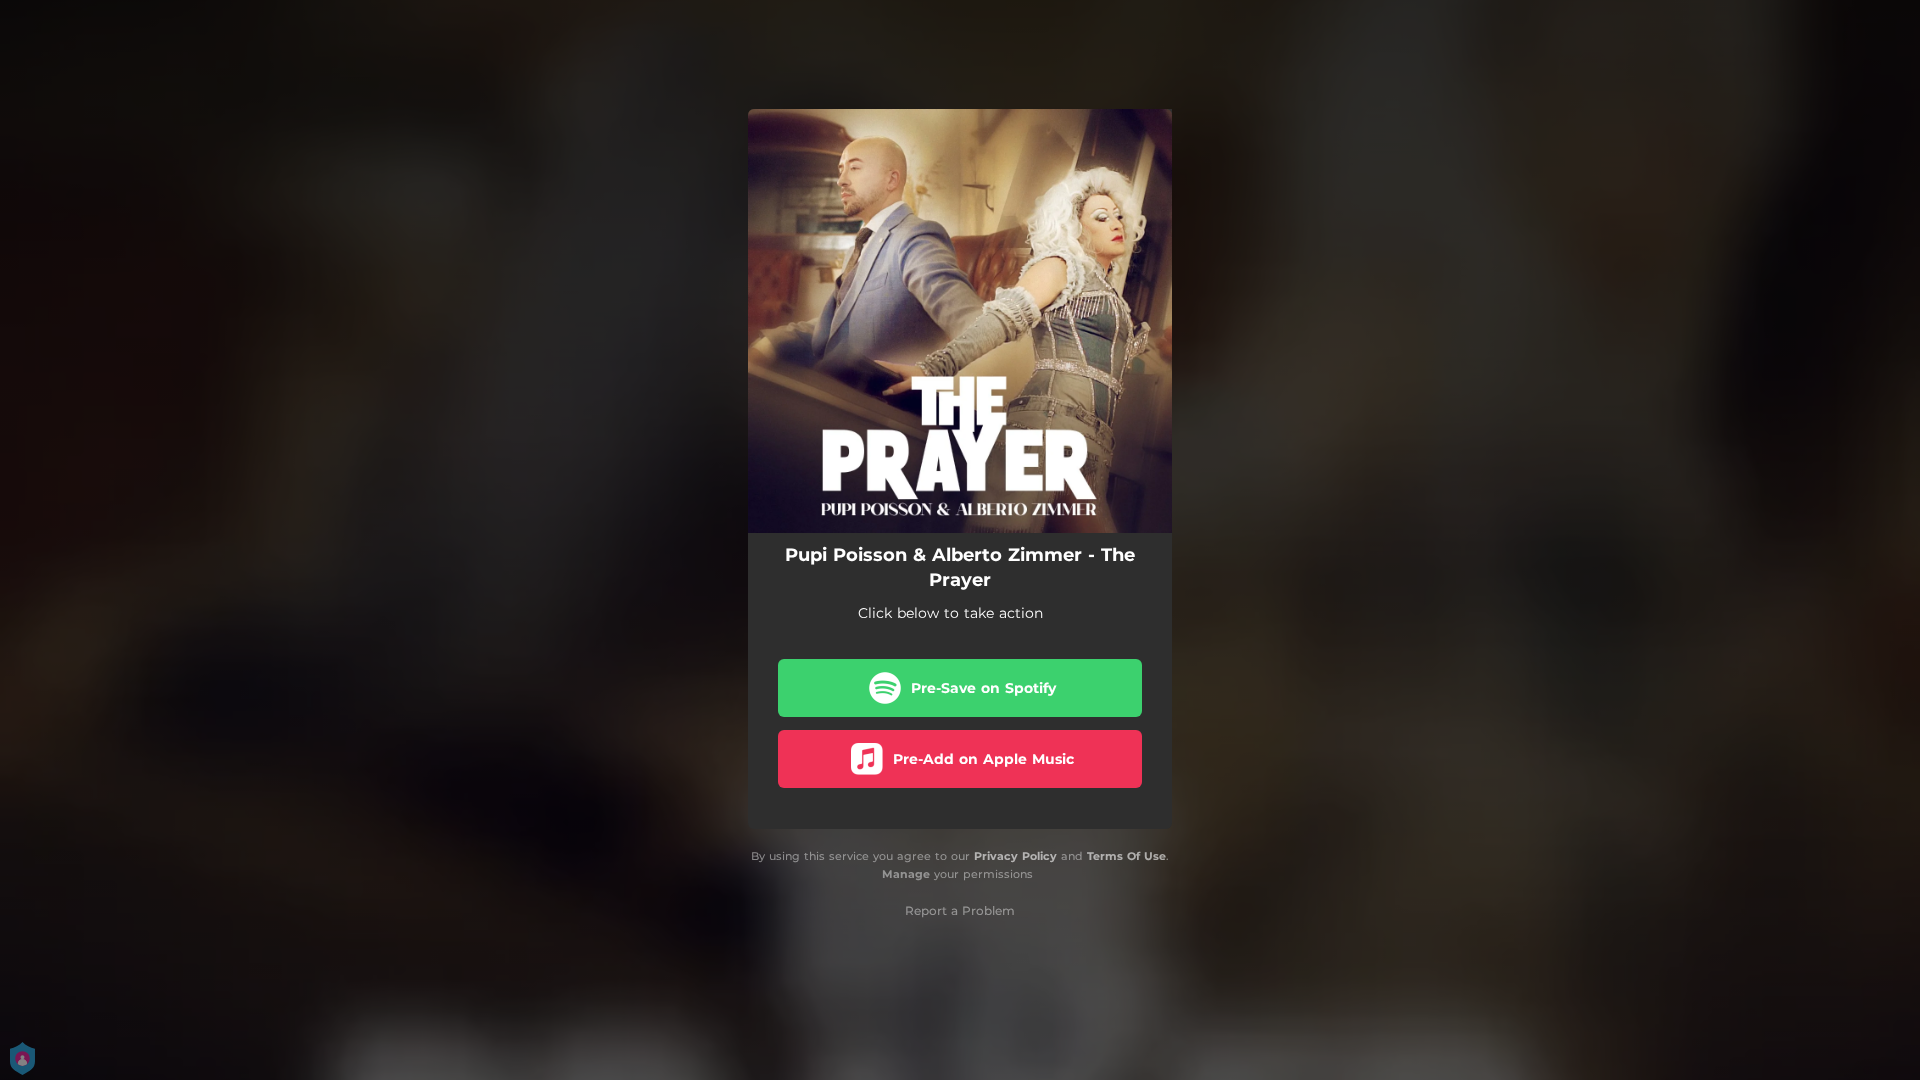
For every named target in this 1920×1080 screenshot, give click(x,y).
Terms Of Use (1126, 856)
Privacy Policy (1015, 856)
